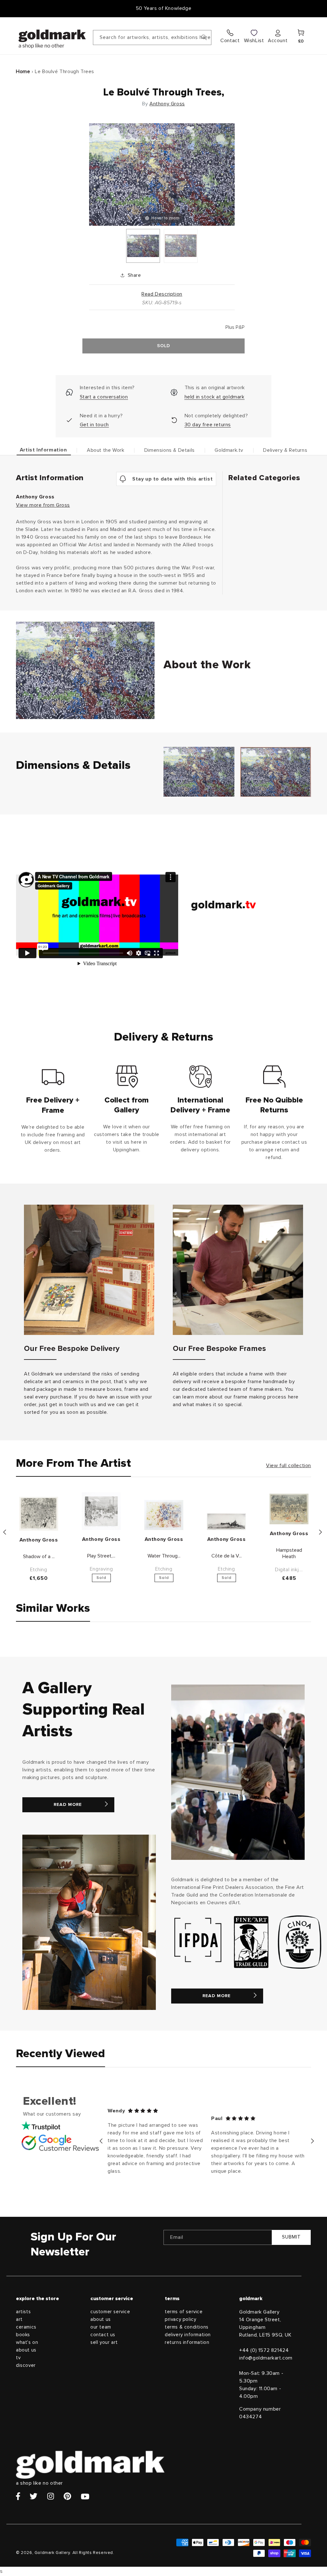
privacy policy (180, 2319)
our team (101, 2327)
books (23, 2335)
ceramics (26, 2327)
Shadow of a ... (39, 1557)
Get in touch (94, 425)
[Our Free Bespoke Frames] (238, 1270)
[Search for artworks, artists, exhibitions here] (204, 37)
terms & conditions (187, 2327)
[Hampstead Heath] (289, 1509)
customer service (110, 2312)
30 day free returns (208, 425)
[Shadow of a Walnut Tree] (39, 1514)
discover (26, 2365)
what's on (27, 2342)
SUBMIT (291, 2237)
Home (23, 72)
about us (26, 2350)
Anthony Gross (167, 104)
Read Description (162, 294)
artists (23, 2312)
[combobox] (152, 38)
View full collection (289, 1466)
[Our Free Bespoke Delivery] (89, 1270)
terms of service (184, 2312)
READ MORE (68, 1805)
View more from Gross (43, 505)
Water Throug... (164, 1556)
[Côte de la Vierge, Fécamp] (226, 1522)
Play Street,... (101, 1556)
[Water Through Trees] (164, 1515)
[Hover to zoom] (162, 174)
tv (18, 2358)
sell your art (104, 2342)
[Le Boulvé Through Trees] (143, 246)
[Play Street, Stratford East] (101, 1511)
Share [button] (134, 275)
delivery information (188, 2335)
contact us (103, 2335)
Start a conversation (104, 397)
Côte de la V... (227, 1556)
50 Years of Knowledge (164, 8)
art (19, 2319)
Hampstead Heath (289, 1553)
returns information (187, 2342)
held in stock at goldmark (215, 397)
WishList (254, 41)
